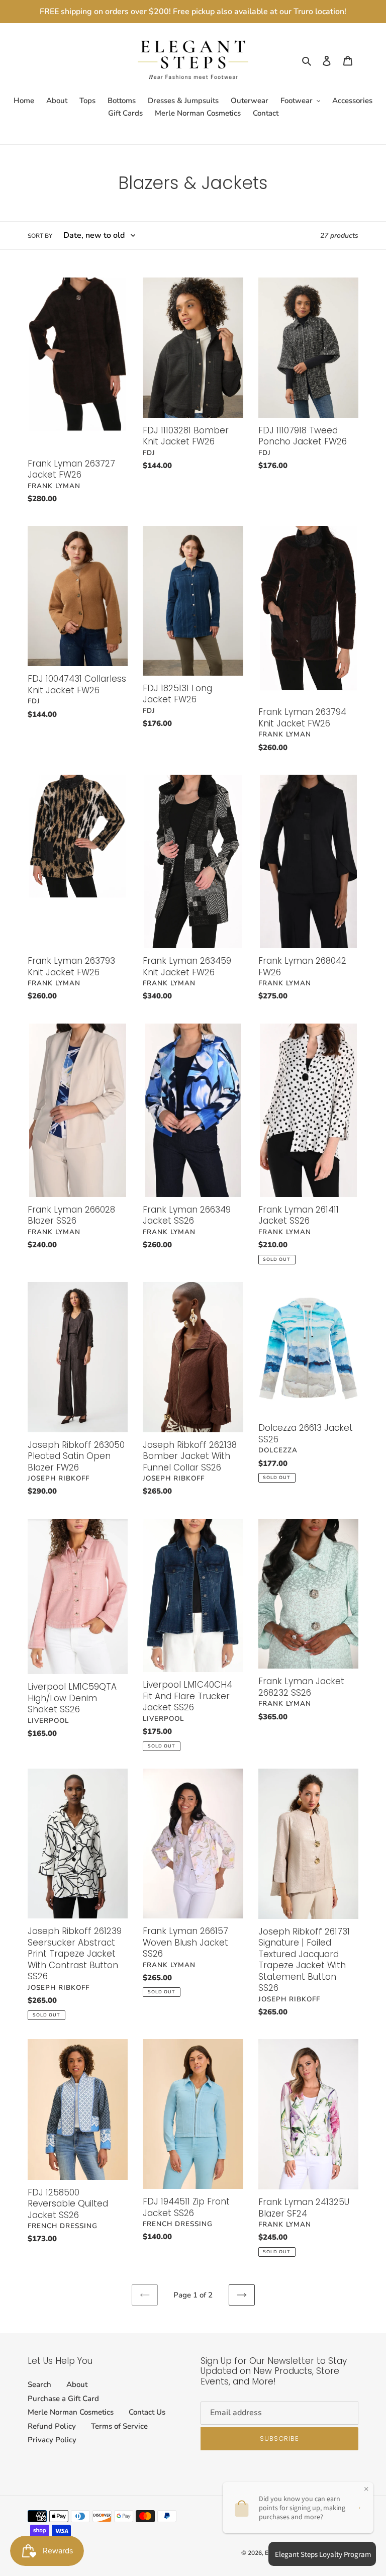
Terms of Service (119, 2426)
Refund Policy (52, 2426)
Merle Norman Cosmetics (71, 2412)
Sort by (40, 236)
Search (39, 2384)
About (77, 2384)
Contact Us (147, 2412)
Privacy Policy (52, 2440)
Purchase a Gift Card (63, 2399)
